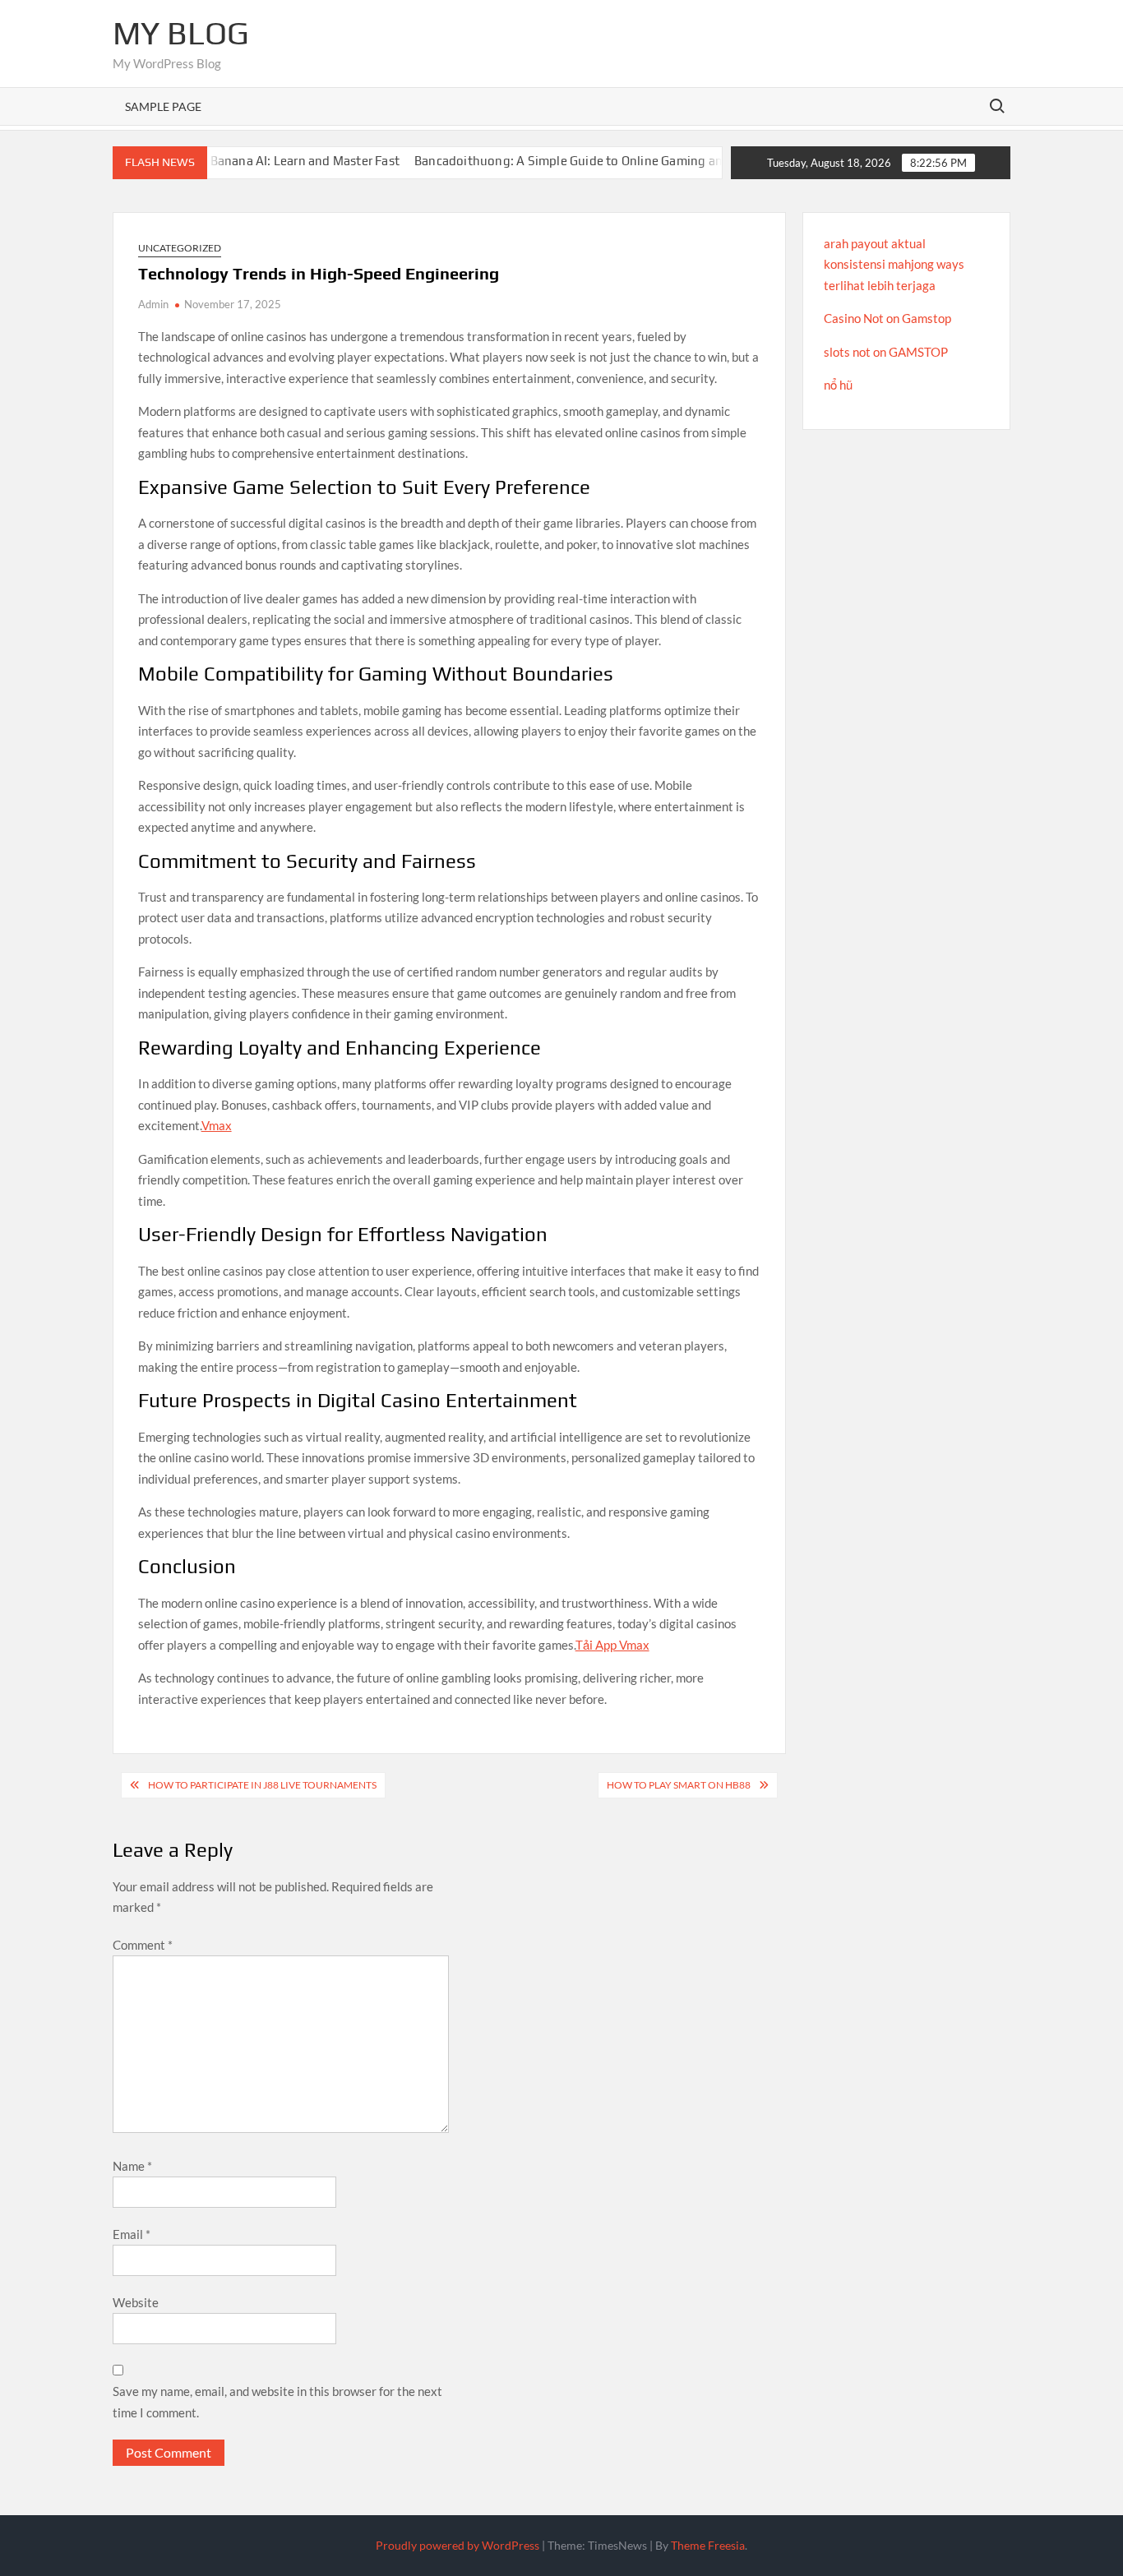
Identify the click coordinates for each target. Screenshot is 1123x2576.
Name (132, 2166)
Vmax (217, 1125)
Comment (143, 1945)
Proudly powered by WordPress (458, 2545)
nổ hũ (838, 385)
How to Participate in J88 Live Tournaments (262, 1785)
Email (132, 2234)
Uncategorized (180, 248)
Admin (153, 304)
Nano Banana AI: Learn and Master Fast (250, 161)
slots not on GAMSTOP (886, 352)
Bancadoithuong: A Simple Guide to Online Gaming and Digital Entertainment (599, 161)
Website (136, 2302)
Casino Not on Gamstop (887, 318)
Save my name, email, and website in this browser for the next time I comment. (277, 2402)
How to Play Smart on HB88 (679, 1785)
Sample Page (163, 106)
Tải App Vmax (612, 1645)
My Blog (181, 33)
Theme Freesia (708, 2545)
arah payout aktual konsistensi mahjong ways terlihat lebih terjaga (894, 264)
